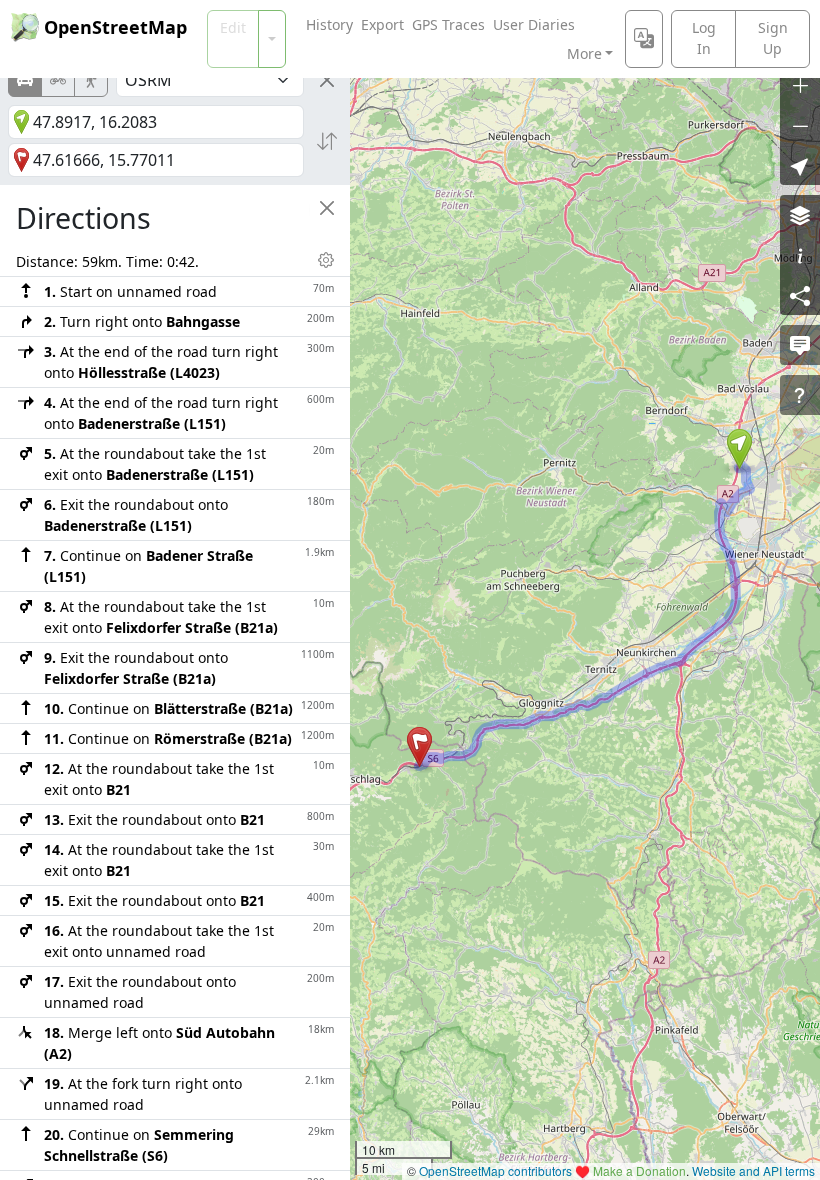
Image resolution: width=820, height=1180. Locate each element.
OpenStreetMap (115, 27)
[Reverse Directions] (327, 141)
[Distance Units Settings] (326, 260)
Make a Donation (639, 1170)
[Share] (800, 295)
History (329, 24)
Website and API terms (753, 1170)
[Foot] (91, 80)
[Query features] (800, 395)
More (584, 53)
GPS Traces (448, 24)
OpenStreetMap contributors (495, 1170)
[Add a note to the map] (800, 345)
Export (382, 24)
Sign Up (773, 38)
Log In (704, 38)
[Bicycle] (58, 80)
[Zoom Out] (800, 125)
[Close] (327, 80)
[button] (739, 449)
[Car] (25, 80)
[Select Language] (644, 39)
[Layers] (800, 215)
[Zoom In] (800, 85)
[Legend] (800, 255)
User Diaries (534, 24)
